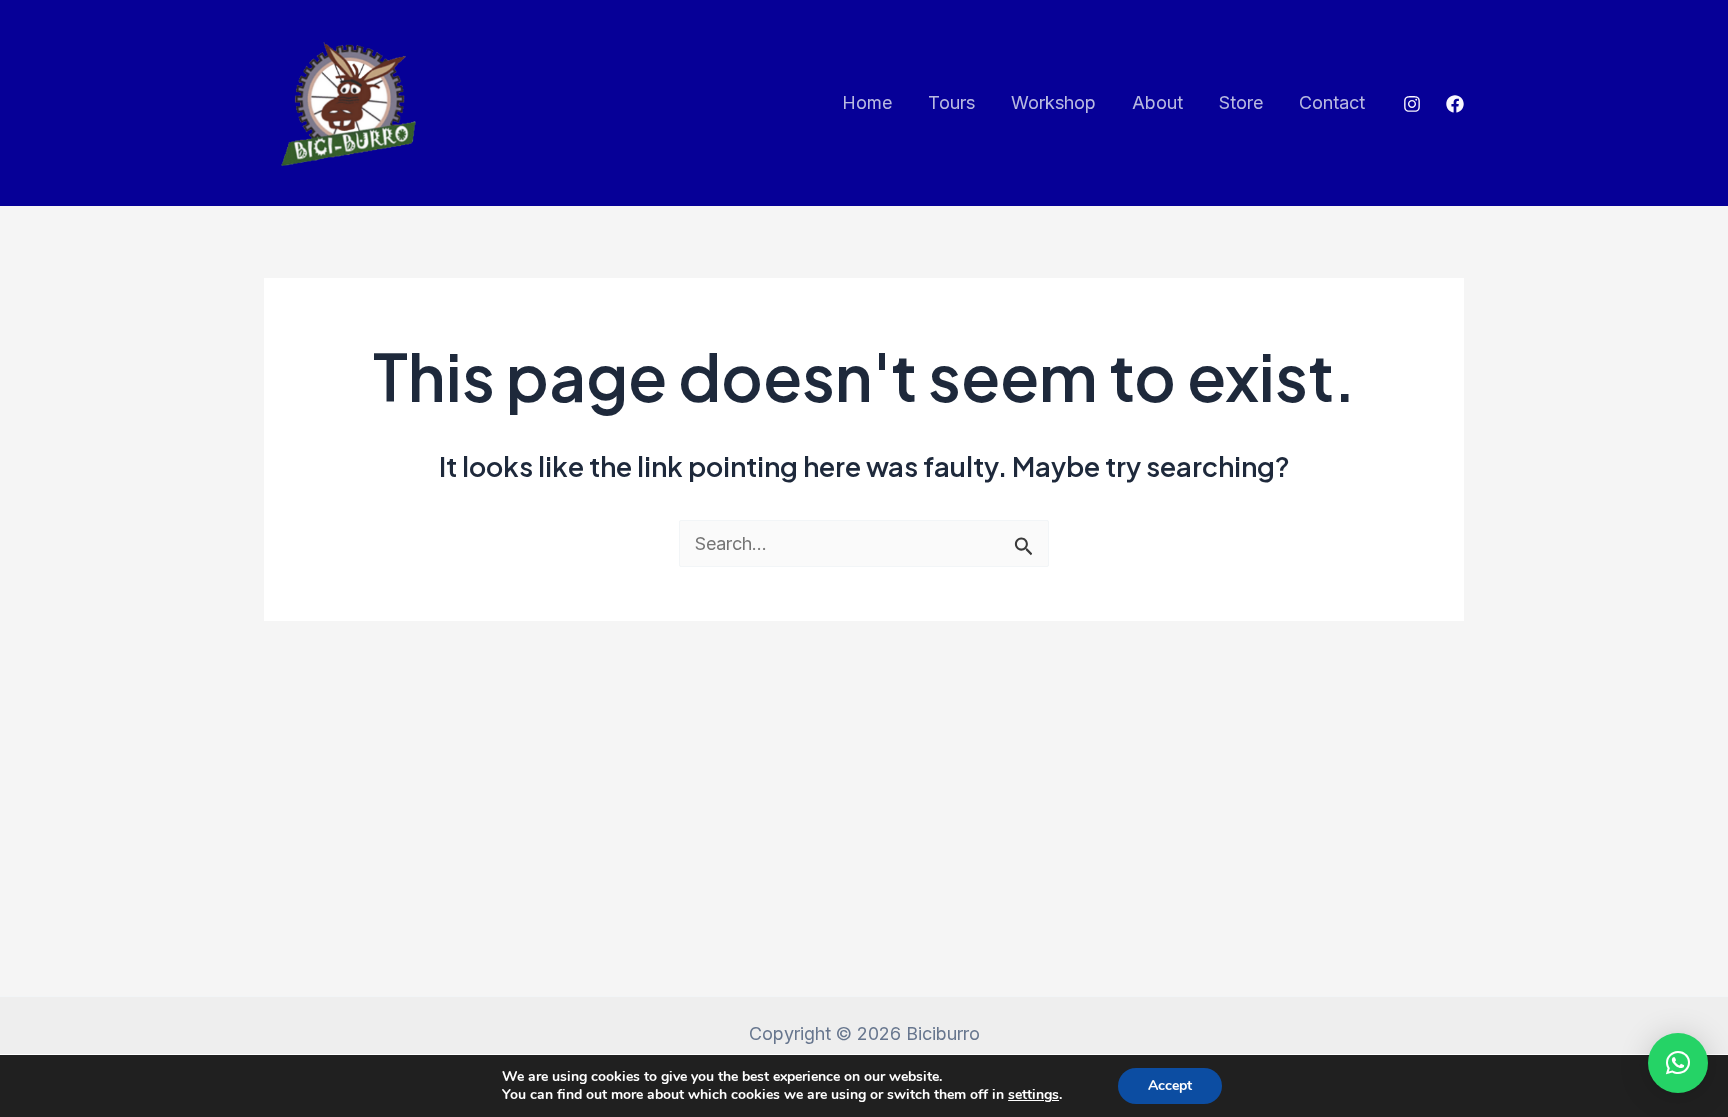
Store (1241, 102)
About (1157, 102)
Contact (1332, 102)
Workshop (1053, 102)
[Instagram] (1412, 104)
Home (867, 102)
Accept (1170, 1085)
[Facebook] (1455, 104)
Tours (951, 102)
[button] (1678, 1063)
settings (1033, 1095)
